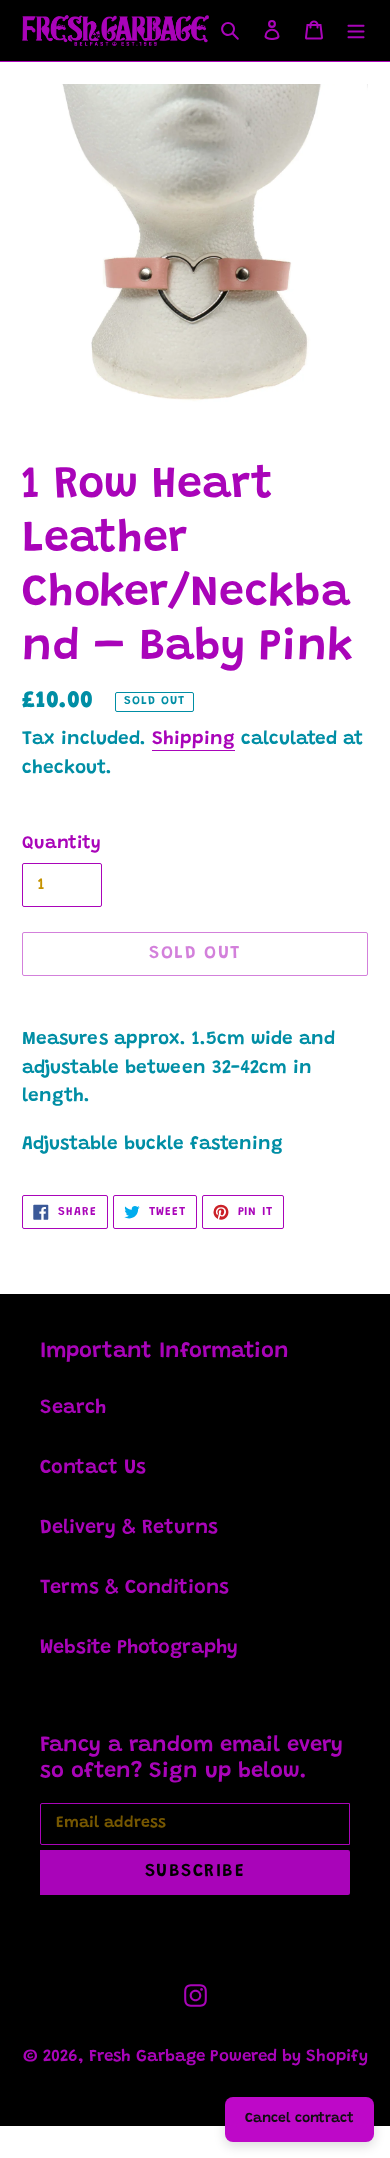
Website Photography (139, 1648)
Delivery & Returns (129, 1528)
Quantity (61, 844)
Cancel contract (299, 2119)
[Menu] (356, 31)
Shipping (193, 739)
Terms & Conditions (134, 1588)
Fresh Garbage (149, 2057)
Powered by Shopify (289, 2057)
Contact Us (93, 1468)
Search (73, 1408)
